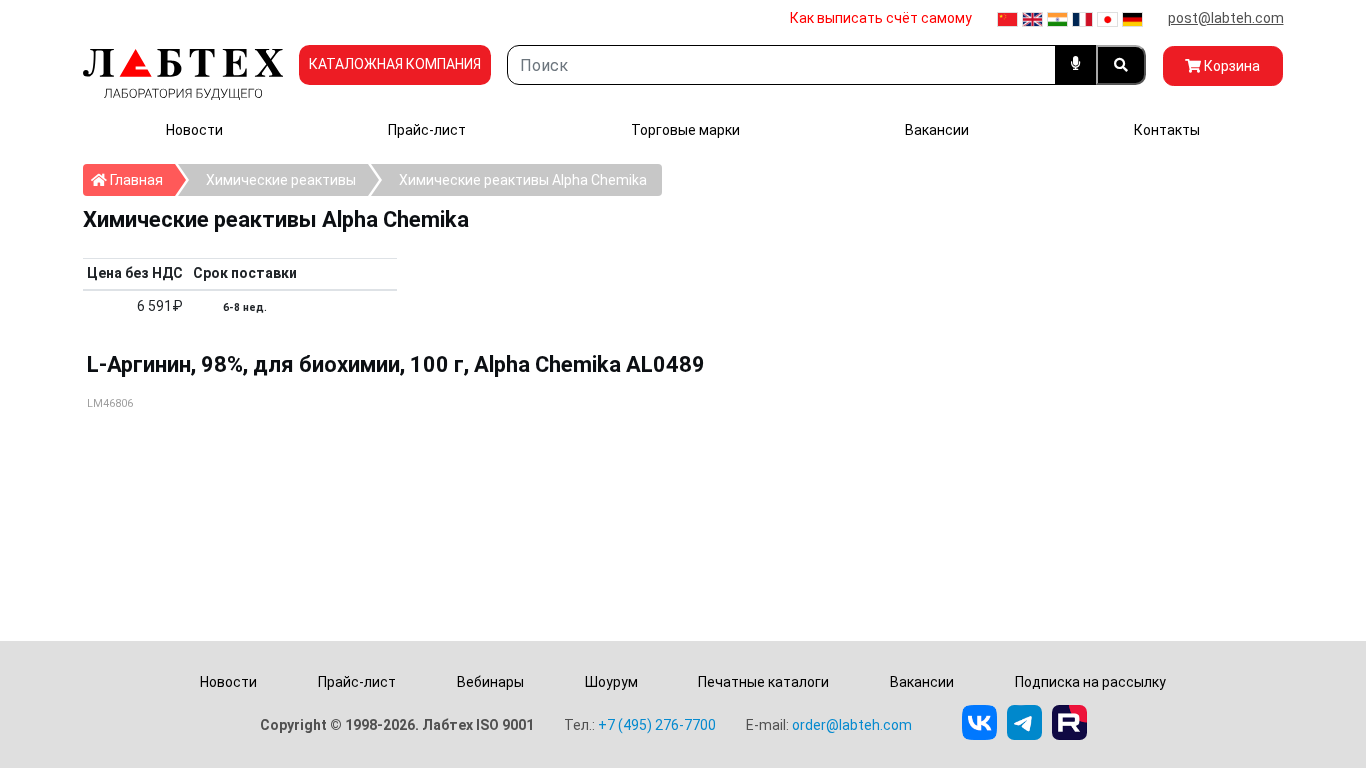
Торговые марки (685, 130)
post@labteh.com (1226, 18)
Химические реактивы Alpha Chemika (523, 180)
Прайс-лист (427, 130)
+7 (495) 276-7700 (657, 725)
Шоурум (611, 682)
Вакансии (937, 130)
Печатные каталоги (763, 682)
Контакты (1167, 130)
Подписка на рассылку (1090, 682)
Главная (141, 179)
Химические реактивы (281, 180)
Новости (194, 130)
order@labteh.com (852, 725)
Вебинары (490, 682)
